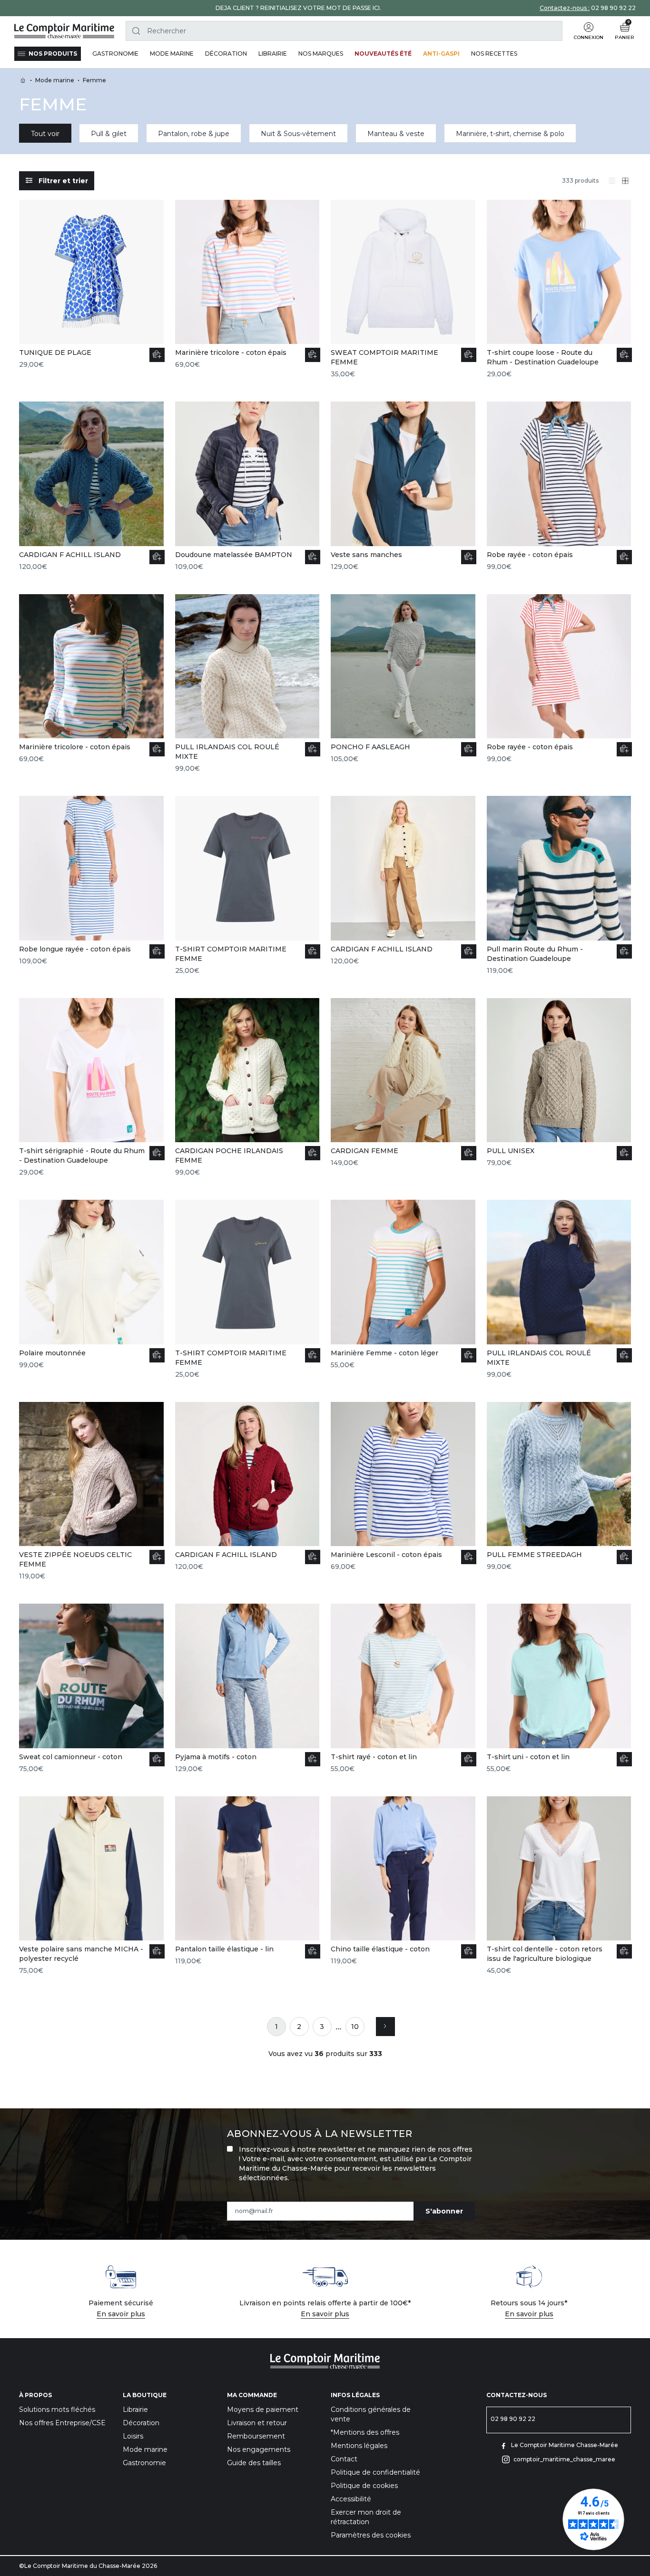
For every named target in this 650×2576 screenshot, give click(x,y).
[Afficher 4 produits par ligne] (625, 181)
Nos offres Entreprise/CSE (62, 2423)
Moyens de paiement (263, 2409)
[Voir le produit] (313, 355)
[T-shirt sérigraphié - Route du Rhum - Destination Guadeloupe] (91, 1088)
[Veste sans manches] (403, 486)
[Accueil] (64, 31)
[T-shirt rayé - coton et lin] (403, 1689)
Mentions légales (359, 2446)
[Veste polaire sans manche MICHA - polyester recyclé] (91, 1886)
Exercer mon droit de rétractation (366, 2517)
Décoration (141, 2423)
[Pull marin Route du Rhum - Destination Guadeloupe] (559, 886)
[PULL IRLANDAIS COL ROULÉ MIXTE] (247, 684)
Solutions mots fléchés (57, 2409)
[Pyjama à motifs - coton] (247, 1689)
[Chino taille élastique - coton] (403, 1881)
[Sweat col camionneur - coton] (91, 1689)
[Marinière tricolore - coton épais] (247, 285)
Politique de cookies (364, 2486)
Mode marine (145, 2449)
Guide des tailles (254, 2463)
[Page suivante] (385, 2027)
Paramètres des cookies (371, 2535)
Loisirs (133, 2436)
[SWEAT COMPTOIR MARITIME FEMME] (403, 289)
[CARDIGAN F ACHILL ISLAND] (91, 486)
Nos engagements (259, 2449)
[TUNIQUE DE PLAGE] (91, 285)
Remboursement (256, 2436)
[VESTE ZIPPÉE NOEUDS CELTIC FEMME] (91, 1492)
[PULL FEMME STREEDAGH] (559, 1487)
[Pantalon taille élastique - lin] (247, 1881)
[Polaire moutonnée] (91, 1285)
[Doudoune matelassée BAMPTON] (247, 486)
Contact (344, 2459)
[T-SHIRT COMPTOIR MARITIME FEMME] (247, 886)
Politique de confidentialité (375, 2472)
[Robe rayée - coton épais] (559, 486)
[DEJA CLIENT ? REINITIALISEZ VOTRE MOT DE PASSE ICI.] (298, 8)
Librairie (135, 2409)
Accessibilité (351, 2499)
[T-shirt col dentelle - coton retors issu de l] (559, 1886)
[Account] (589, 27)
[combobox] (344, 31)
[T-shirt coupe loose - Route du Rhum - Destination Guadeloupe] (559, 289)
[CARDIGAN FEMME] (403, 1083)
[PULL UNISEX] (559, 1083)
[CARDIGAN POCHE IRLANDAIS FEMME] (247, 1088)
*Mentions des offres (365, 2432)
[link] (276, 2027)
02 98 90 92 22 (613, 8)
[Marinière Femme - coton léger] (403, 1285)
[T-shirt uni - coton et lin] (559, 1689)
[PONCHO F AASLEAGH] (403, 679)
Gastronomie (144, 2463)
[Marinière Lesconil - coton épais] (403, 1487)
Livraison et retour (257, 2423)
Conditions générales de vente (371, 2414)
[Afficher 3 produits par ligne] (612, 181)
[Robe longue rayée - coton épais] (91, 881)
